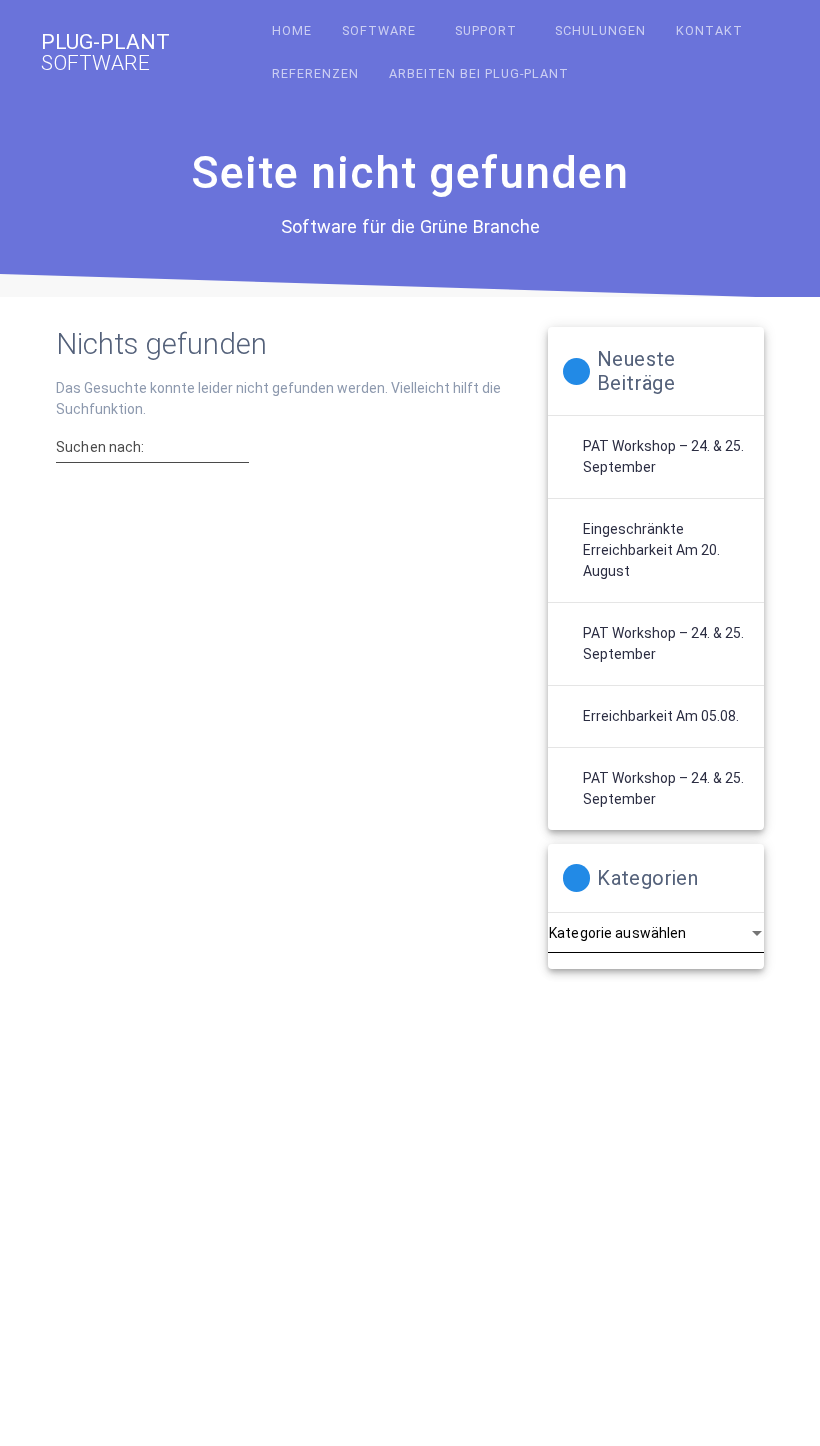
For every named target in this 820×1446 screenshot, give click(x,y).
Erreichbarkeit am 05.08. (661, 716)
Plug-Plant (105, 53)
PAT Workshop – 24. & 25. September (663, 456)
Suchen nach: (100, 447)
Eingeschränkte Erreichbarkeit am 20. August (651, 550)
